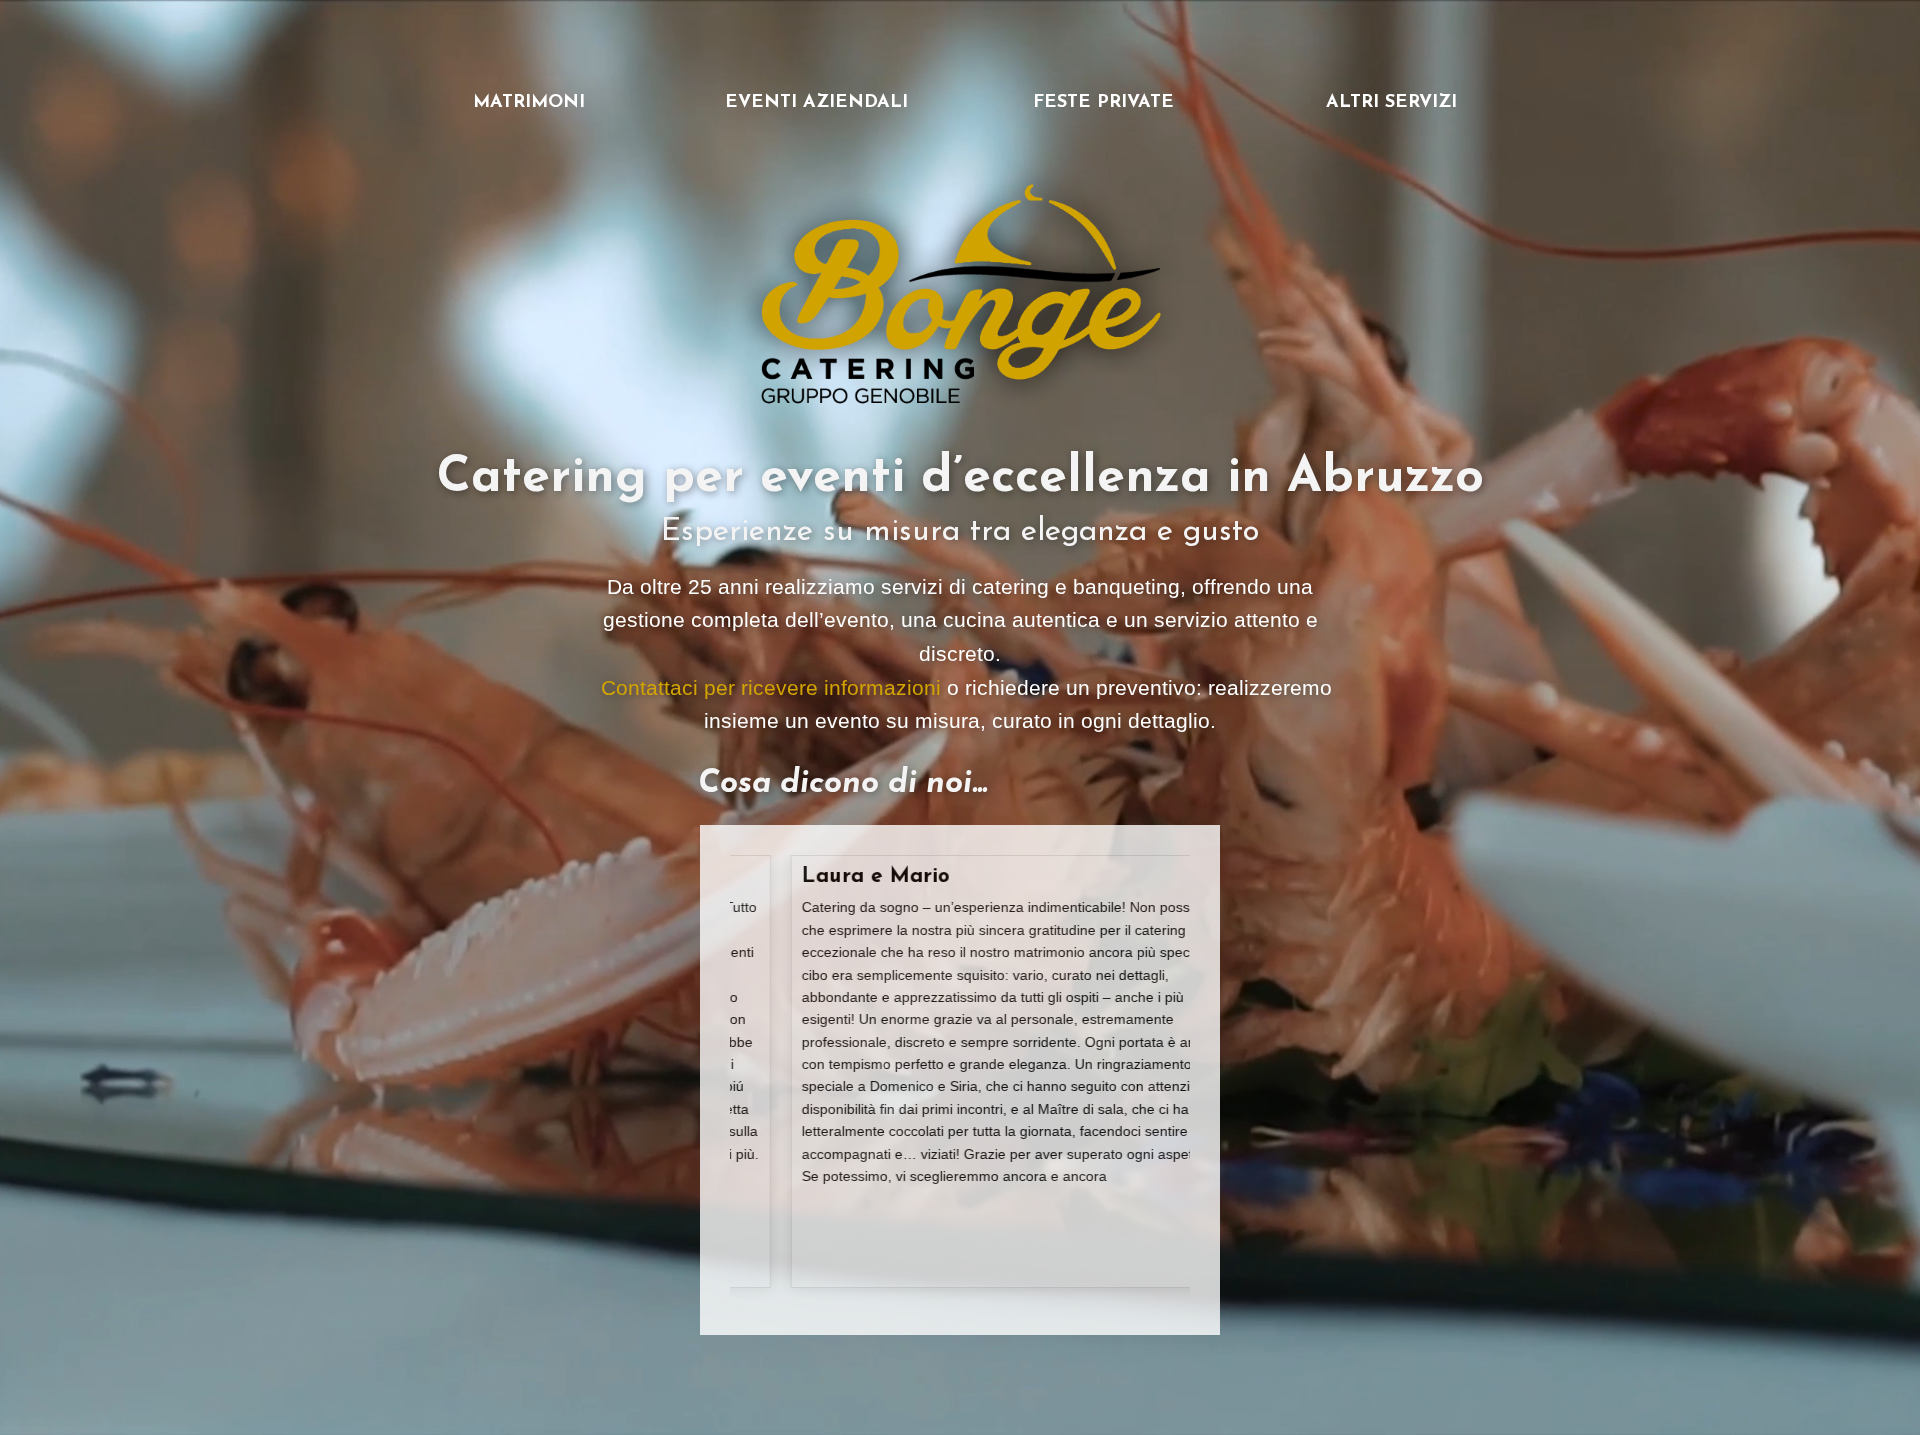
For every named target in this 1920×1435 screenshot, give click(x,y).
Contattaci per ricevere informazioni (774, 687)
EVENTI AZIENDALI (816, 102)
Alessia (831, 876)
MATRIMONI (529, 102)
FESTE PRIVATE (1103, 102)
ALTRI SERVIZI (1391, 102)
